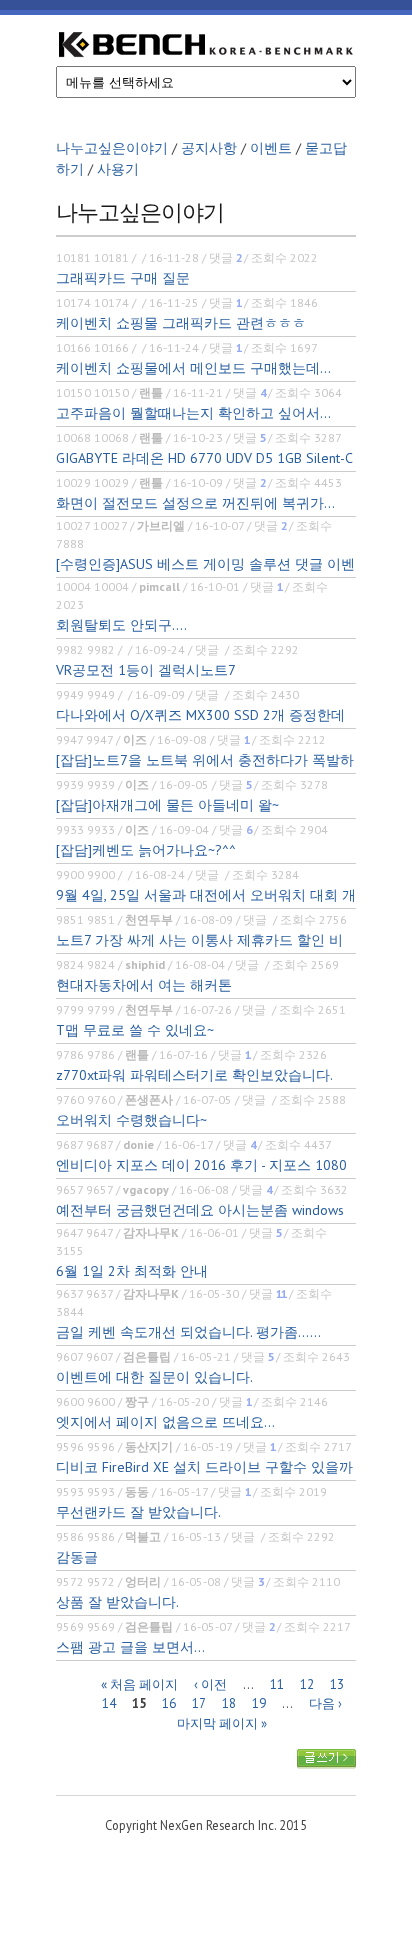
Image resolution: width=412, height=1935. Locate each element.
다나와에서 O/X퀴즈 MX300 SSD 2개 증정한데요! (200, 715)
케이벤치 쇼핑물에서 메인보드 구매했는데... (193, 368)
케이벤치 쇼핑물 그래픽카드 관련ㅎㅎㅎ (181, 323)
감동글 (77, 1557)
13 (337, 1683)
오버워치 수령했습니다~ (131, 1120)
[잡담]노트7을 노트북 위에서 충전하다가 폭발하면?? (205, 760)
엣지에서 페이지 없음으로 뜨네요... (165, 1422)
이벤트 (271, 148)
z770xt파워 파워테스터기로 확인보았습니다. (194, 1075)
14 (109, 1703)
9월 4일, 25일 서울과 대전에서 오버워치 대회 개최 (206, 895)
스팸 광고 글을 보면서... (130, 1647)
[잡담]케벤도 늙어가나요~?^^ (146, 850)
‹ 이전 (210, 1683)
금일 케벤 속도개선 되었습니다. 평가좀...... (188, 1332)
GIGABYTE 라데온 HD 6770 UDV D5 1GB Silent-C (204, 458)
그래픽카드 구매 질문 (123, 278)
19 (259, 1703)
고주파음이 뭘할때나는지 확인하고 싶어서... (193, 413)
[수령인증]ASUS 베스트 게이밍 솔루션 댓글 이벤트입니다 (205, 564)
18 (229, 1703)
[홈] (206, 47)
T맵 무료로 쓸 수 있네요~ (135, 1030)
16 (169, 1703)
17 (199, 1703)
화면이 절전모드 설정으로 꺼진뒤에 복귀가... (195, 503)
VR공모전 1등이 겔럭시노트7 (146, 670)
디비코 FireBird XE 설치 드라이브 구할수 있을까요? (204, 1467)
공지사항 (209, 148)
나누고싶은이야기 (112, 148)
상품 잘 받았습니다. (117, 1602)
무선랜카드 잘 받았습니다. (138, 1512)
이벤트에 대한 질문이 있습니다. (154, 1377)
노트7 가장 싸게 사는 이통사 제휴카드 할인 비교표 (199, 940)
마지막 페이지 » (222, 1722)
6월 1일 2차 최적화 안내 (132, 1271)
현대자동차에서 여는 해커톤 (144, 985)
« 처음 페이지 (139, 1683)
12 (307, 1683)
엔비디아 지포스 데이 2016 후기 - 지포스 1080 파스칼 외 (201, 1165)
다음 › (325, 1703)
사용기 (118, 169)
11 (277, 1683)
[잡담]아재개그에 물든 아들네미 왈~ (167, 805)
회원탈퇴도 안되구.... (121, 625)
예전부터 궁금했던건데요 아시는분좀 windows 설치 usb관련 (200, 1210)
